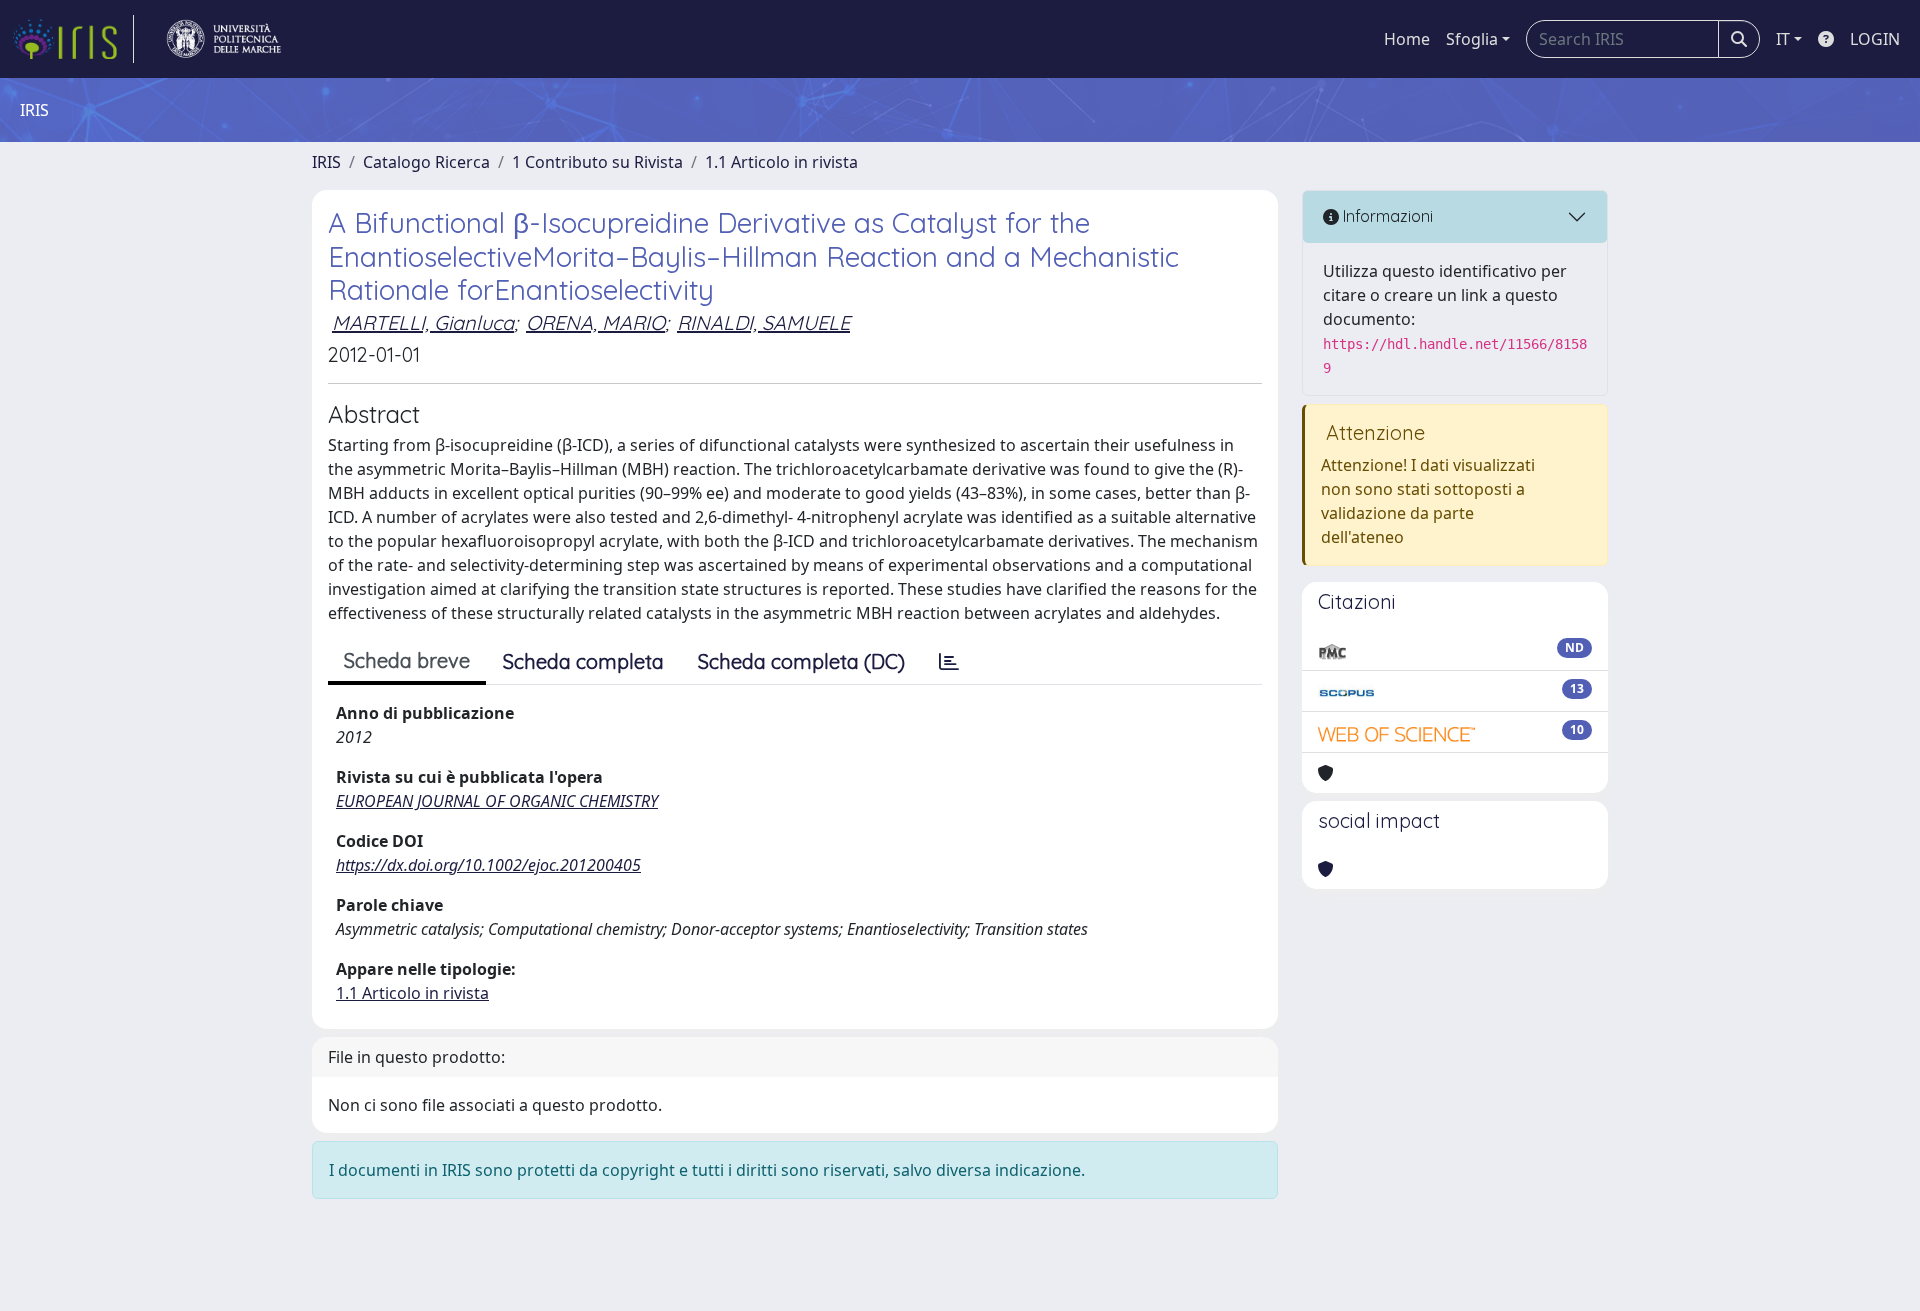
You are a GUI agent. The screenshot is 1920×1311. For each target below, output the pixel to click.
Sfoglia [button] (1472, 39)
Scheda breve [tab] (407, 660)
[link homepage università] (224, 39)
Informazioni (1386, 216)
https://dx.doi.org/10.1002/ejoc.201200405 (488, 865)
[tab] (949, 662)
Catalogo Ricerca (426, 162)
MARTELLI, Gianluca (423, 322)
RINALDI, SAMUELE (763, 322)
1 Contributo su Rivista (597, 162)
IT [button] (1783, 39)
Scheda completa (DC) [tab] (801, 661)
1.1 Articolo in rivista (781, 162)
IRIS (326, 162)
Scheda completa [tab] (583, 661)
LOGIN (1875, 39)
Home (1407, 39)
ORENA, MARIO (595, 322)
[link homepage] (73, 39)
